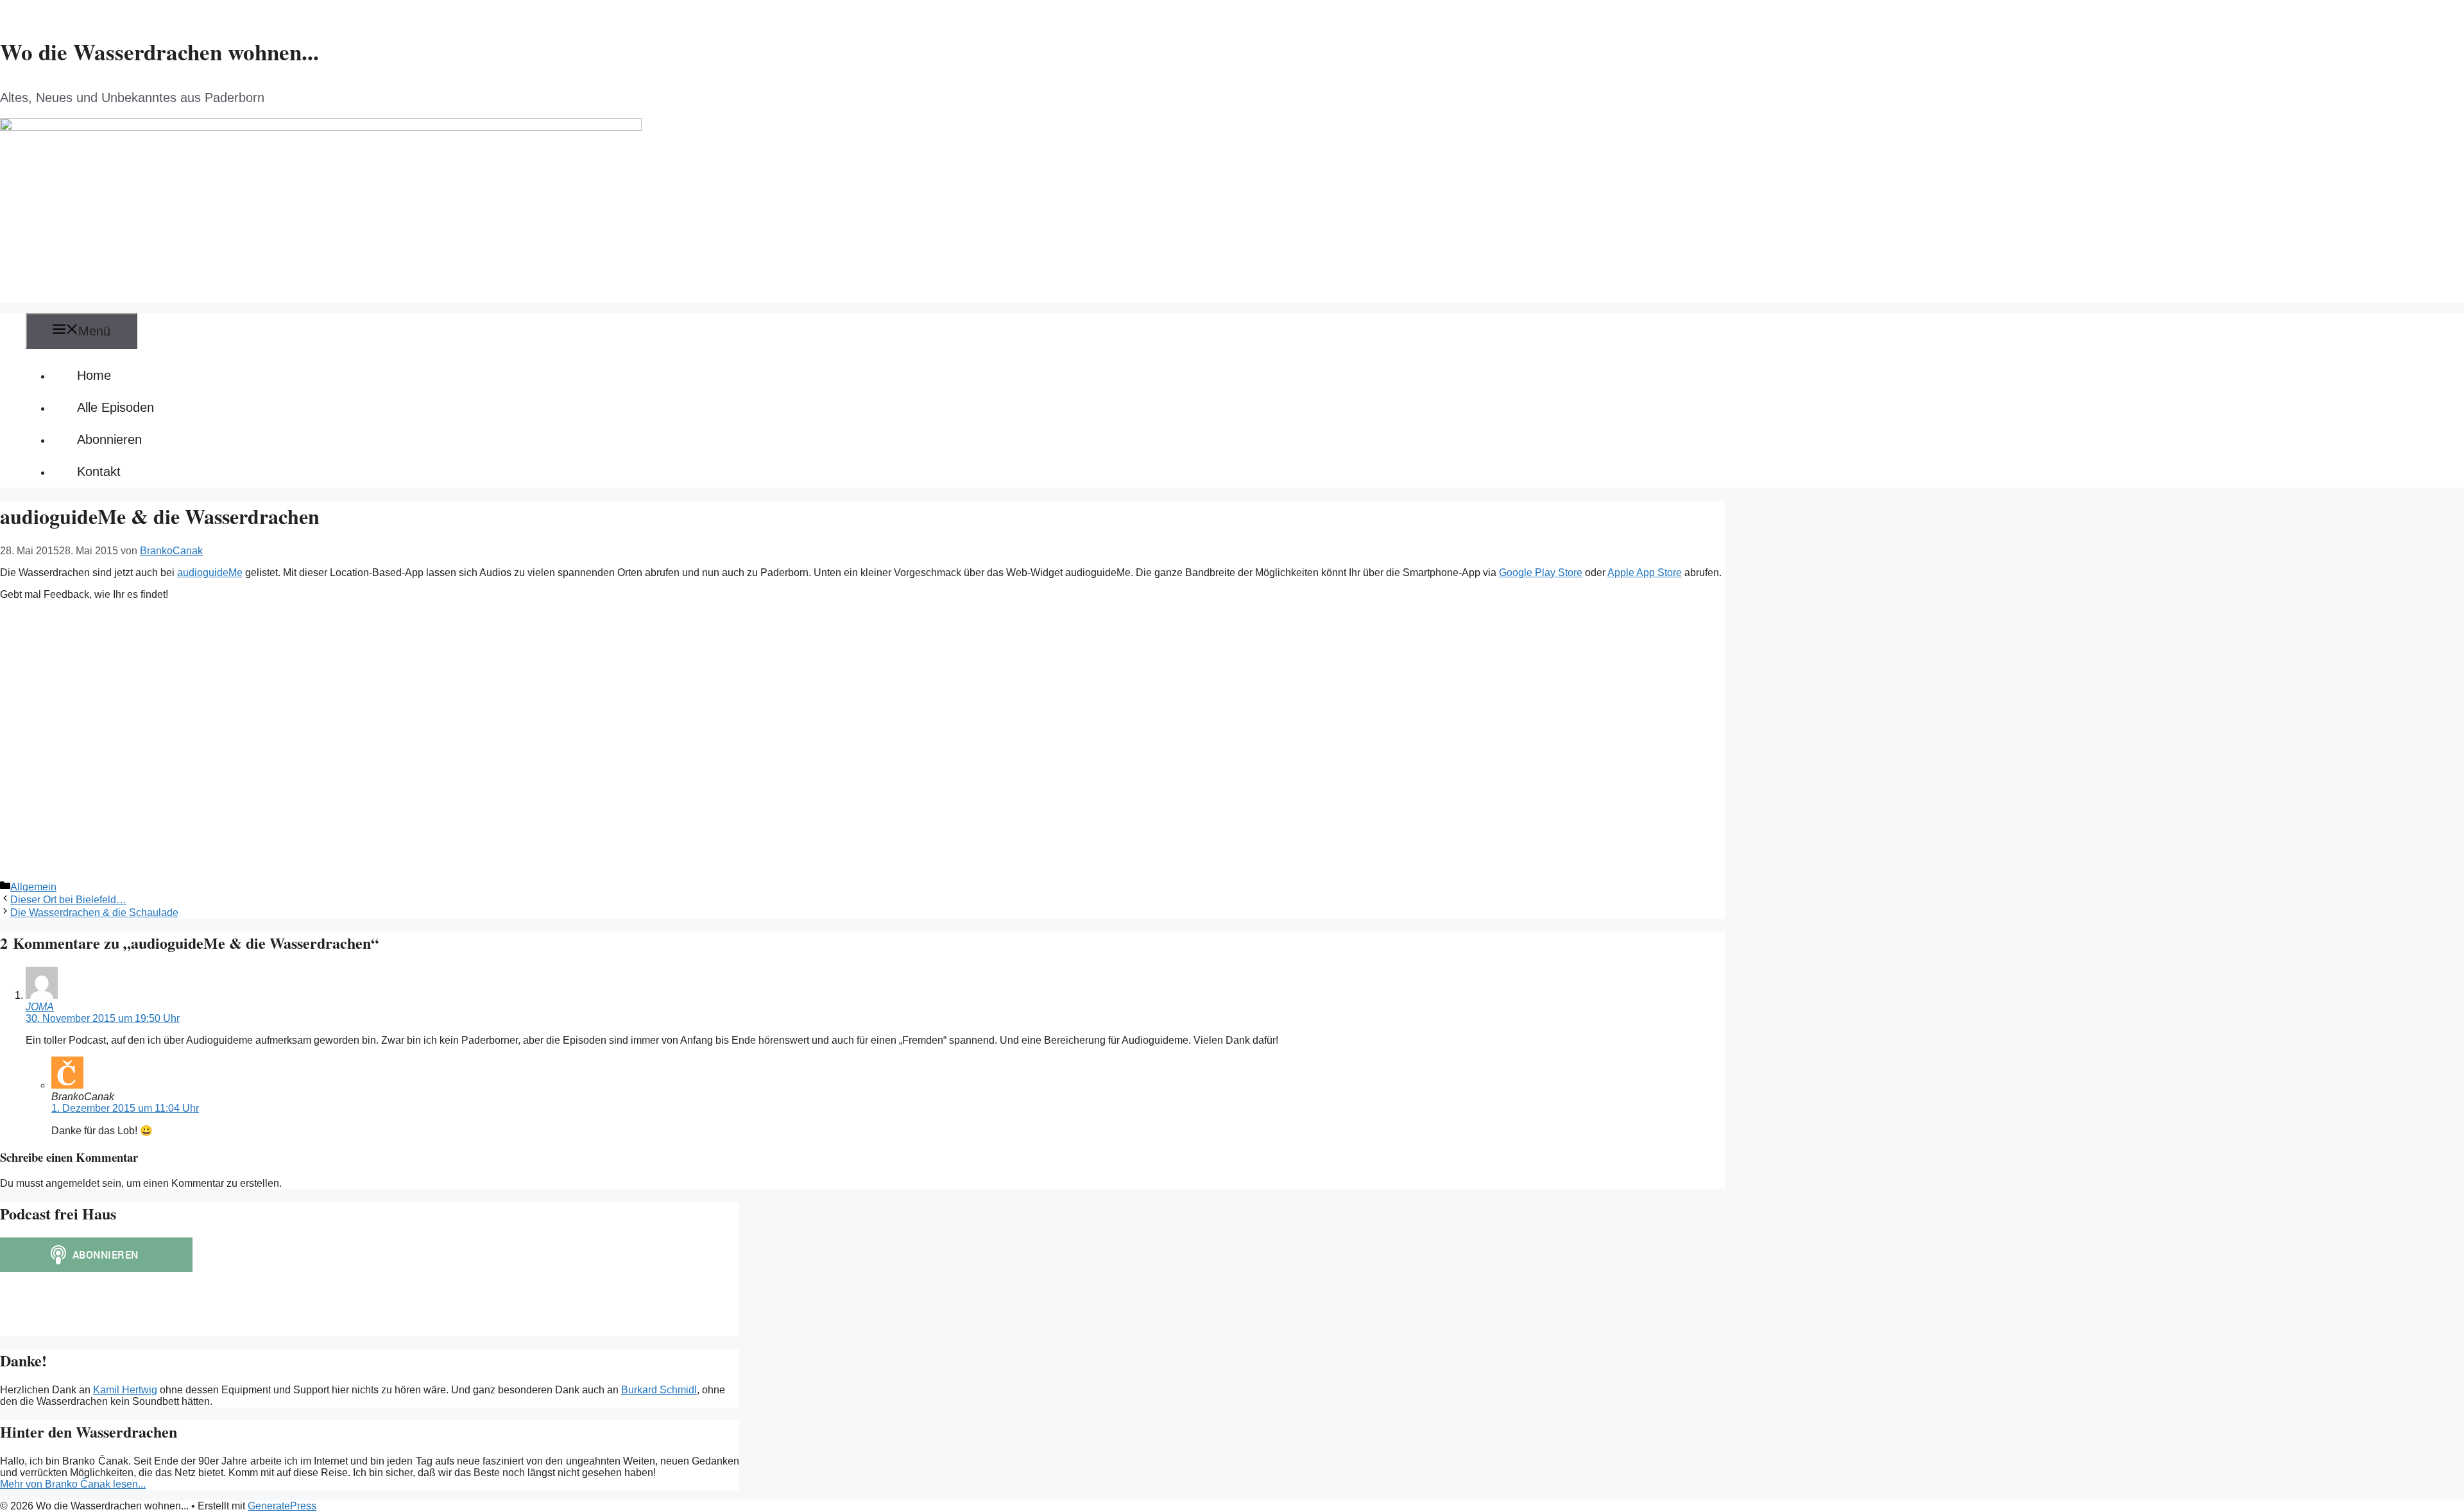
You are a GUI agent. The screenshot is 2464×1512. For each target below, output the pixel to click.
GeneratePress (282, 1506)
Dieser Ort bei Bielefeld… (68, 900)
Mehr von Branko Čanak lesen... (73, 1484)
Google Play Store (1541, 573)
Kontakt (99, 471)
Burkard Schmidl (659, 1390)
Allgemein (33, 887)
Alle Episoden (116, 407)
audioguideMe (210, 573)
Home (94, 375)
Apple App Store (1645, 573)
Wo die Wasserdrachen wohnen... (159, 52)
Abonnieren (109, 439)
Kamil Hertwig (125, 1390)
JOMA (40, 1007)
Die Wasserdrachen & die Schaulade (94, 913)
